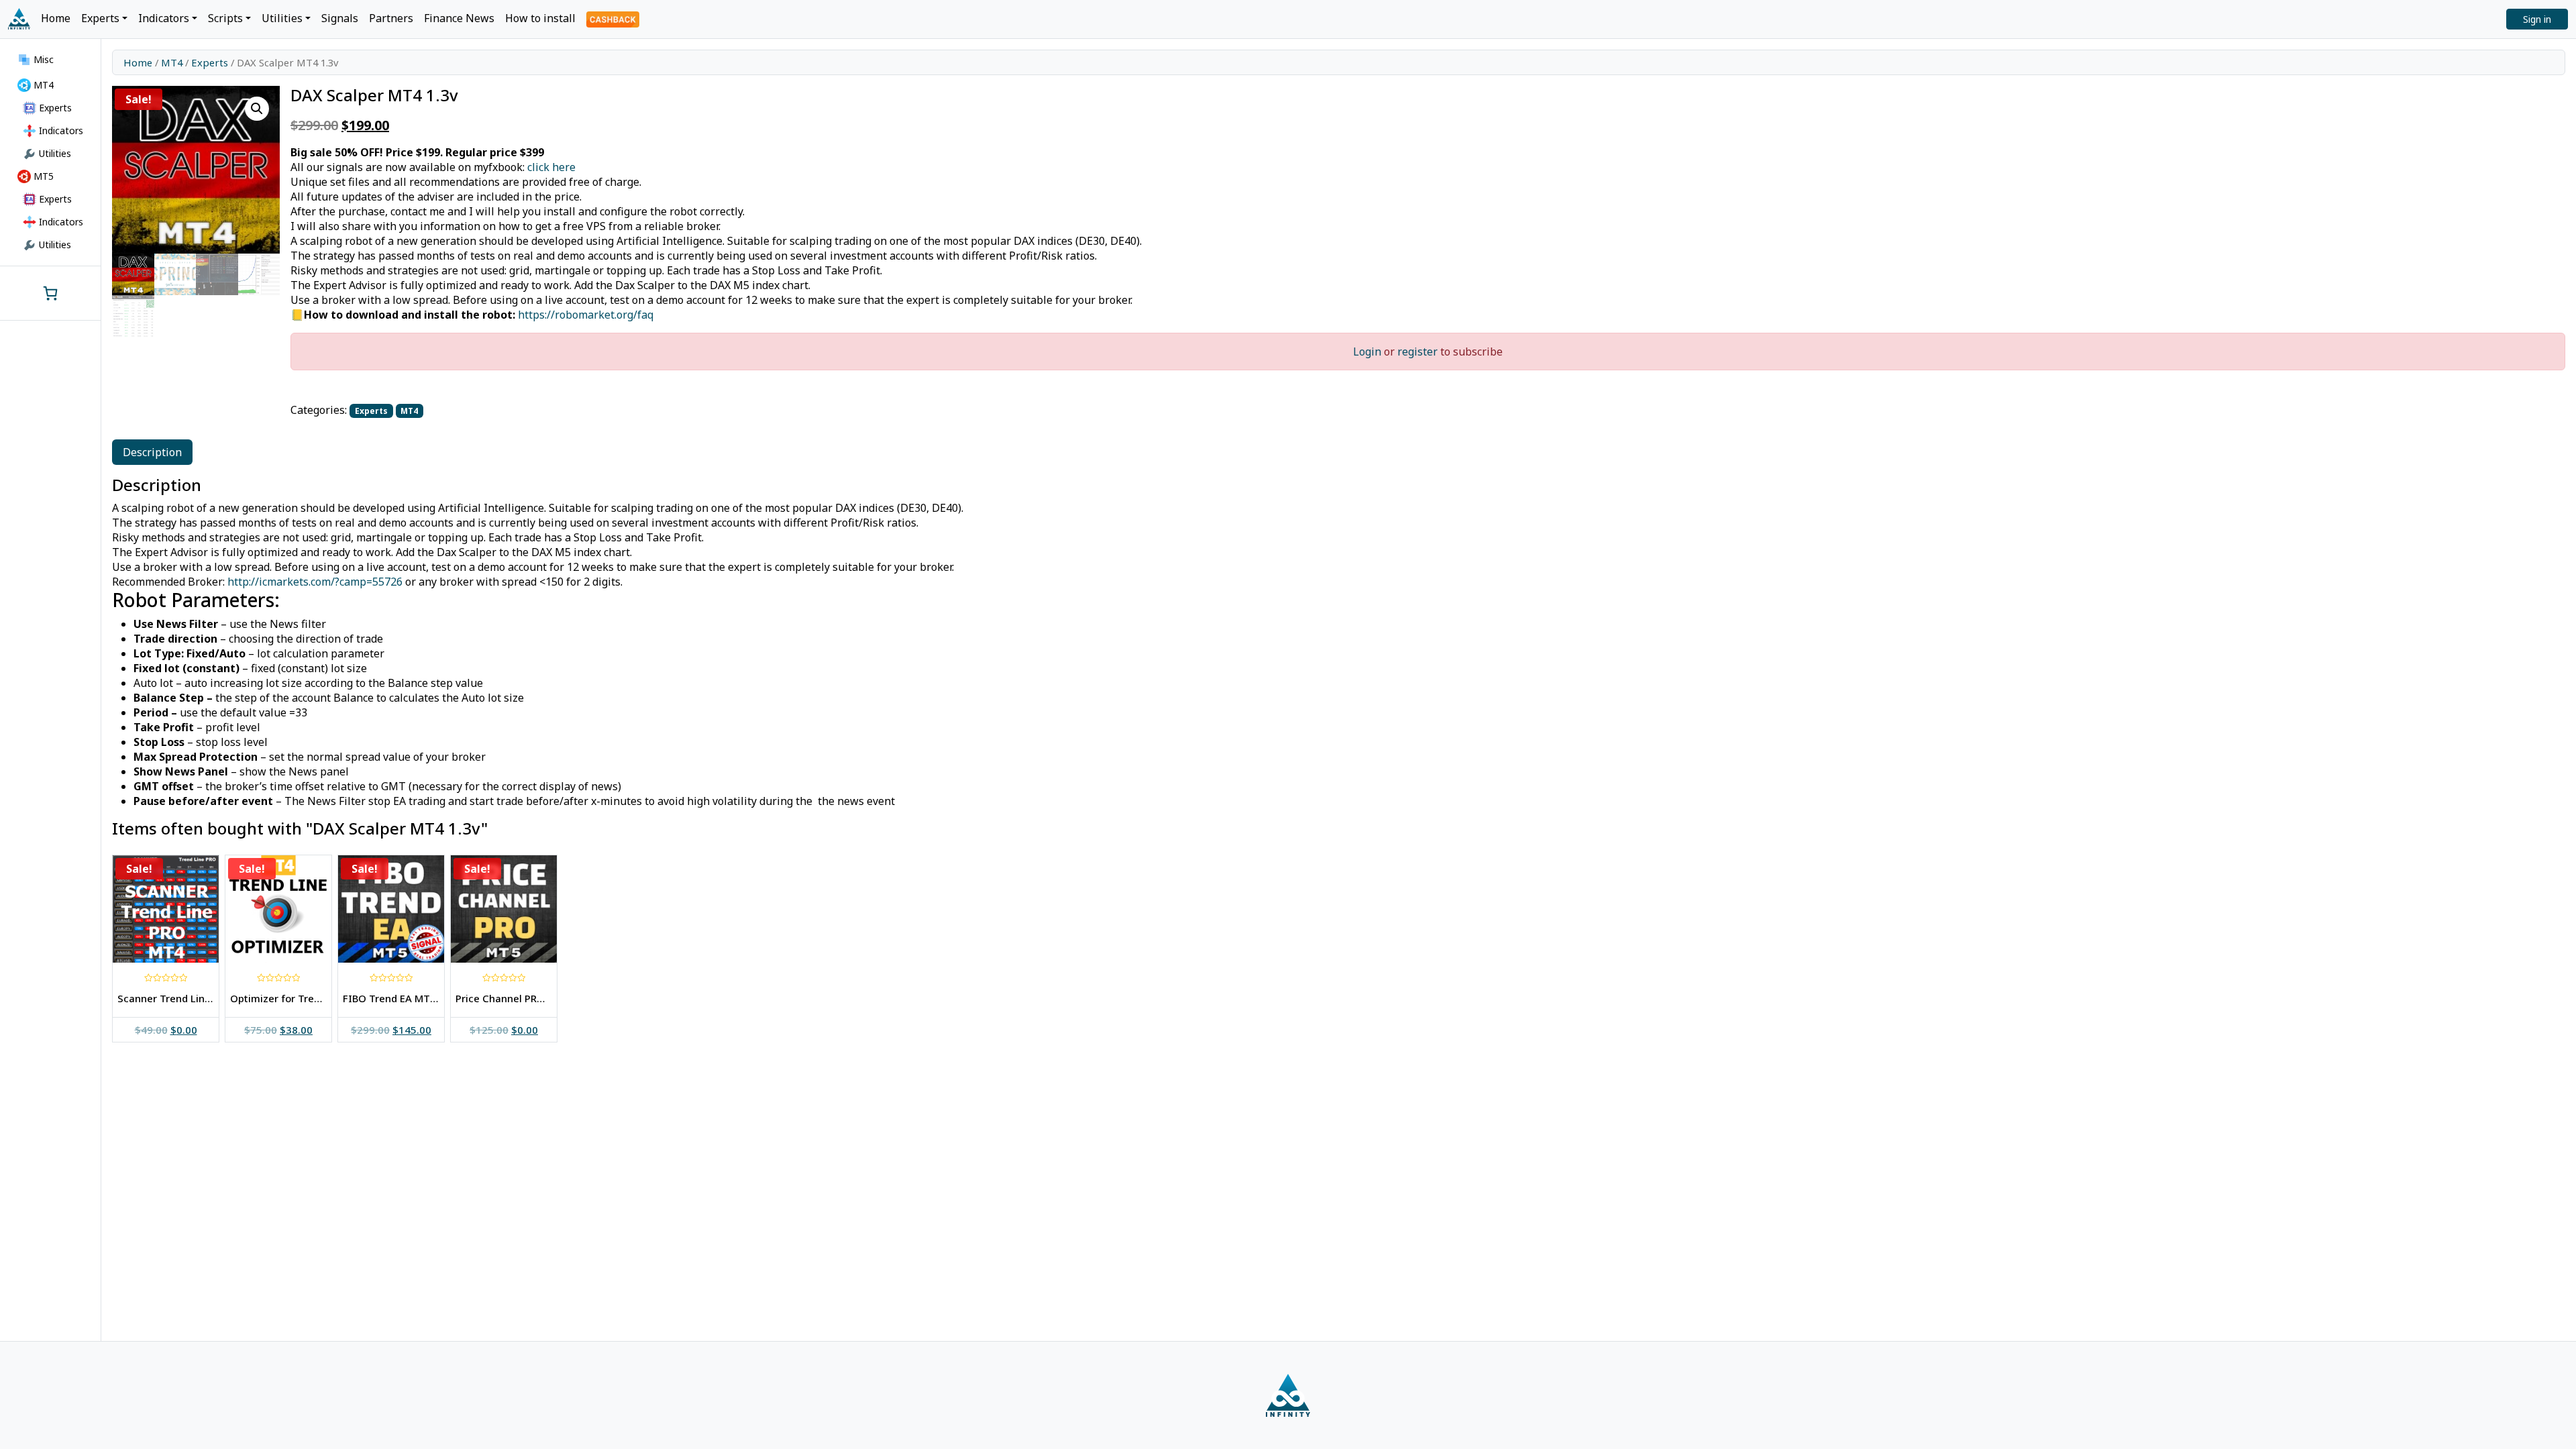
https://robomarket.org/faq (586, 315)
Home (56, 18)
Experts (210, 62)
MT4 (172, 62)
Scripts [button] (225, 18)
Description (152, 452)
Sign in (2537, 19)
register (1417, 352)
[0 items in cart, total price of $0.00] (50, 293)
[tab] (152, 452)
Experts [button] (100, 18)
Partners (391, 18)
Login (1367, 352)
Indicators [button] (164, 18)
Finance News (459, 18)
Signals (340, 18)
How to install (540, 18)
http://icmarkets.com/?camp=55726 (315, 582)
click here (551, 167)
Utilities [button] (282, 18)
